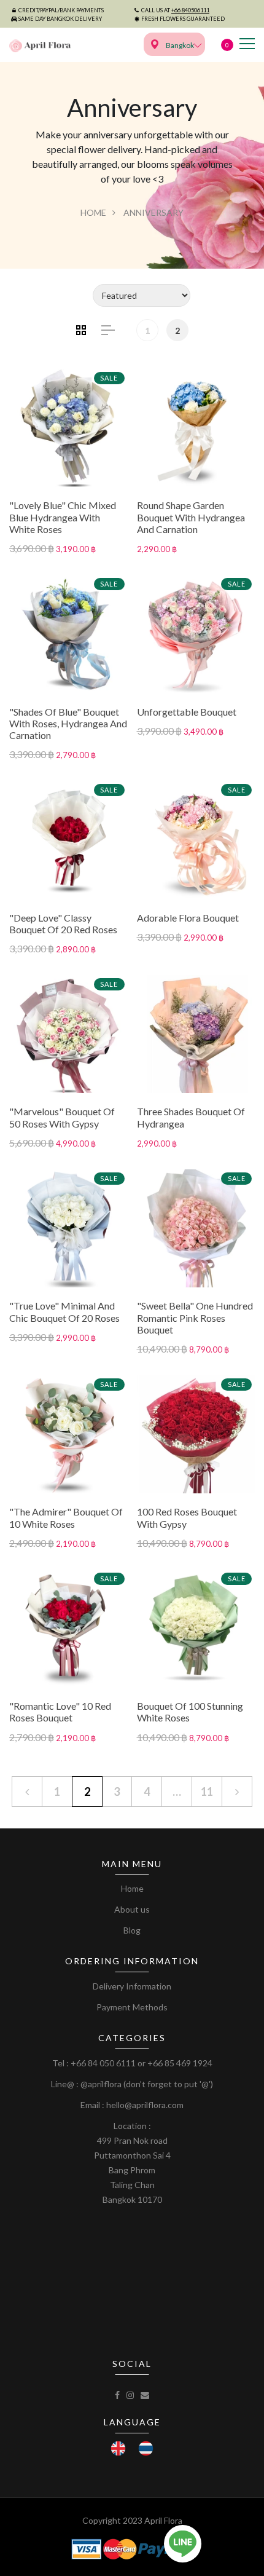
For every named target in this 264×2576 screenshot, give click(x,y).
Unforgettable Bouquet (187, 712)
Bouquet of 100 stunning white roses (190, 1712)
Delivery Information (132, 1986)
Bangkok (180, 45)
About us (132, 1909)
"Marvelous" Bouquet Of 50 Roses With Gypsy (62, 1117)
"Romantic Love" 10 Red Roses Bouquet (60, 1712)
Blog (132, 1930)
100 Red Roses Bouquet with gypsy (187, 1517)
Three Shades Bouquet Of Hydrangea (191, 1117)
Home (93, 212)
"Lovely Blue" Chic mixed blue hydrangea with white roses (63, 517)
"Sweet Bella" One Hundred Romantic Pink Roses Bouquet (195, 1317)
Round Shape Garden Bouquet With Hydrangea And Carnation (191, 517)
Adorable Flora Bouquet (188, 918)
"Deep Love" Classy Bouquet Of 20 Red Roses (63, 923)
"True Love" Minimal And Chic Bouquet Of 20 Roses (64, 1311)
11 (207, 1792)
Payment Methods (132, 2007)
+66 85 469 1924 (180, 2063)
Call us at (175, 10)
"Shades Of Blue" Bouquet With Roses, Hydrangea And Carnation (68, 723)
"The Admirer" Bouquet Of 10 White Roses (66, 1517)
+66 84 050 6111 (103, 2063)
